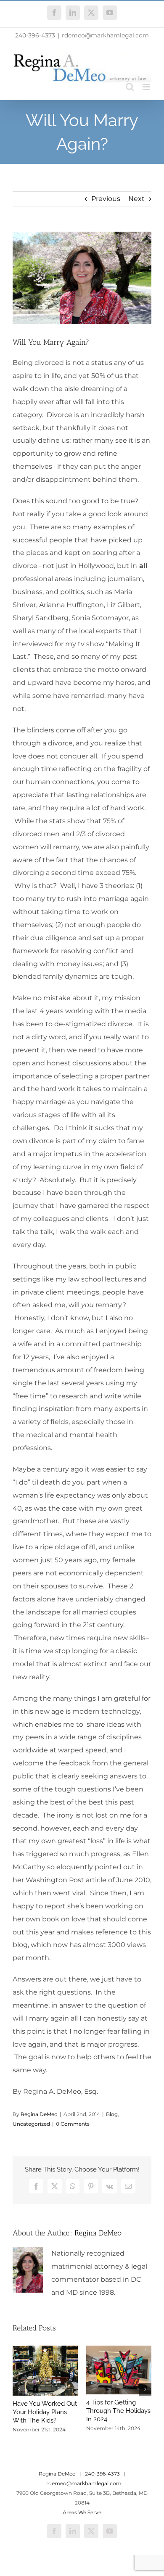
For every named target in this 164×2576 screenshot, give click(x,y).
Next (136, 199)
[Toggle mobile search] (130, 87)
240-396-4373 (35, 35)
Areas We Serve (82, 2512)
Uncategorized (31, 2124)
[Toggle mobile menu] (147, 87)
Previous (106, 199)
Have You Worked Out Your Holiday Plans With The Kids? (45, 2412)
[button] (19, 2389)
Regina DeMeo (39, 2114)
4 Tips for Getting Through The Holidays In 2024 (118, 2411)
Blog (112, 2114)
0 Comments (73, 2124)
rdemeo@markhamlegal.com (105, 35)
